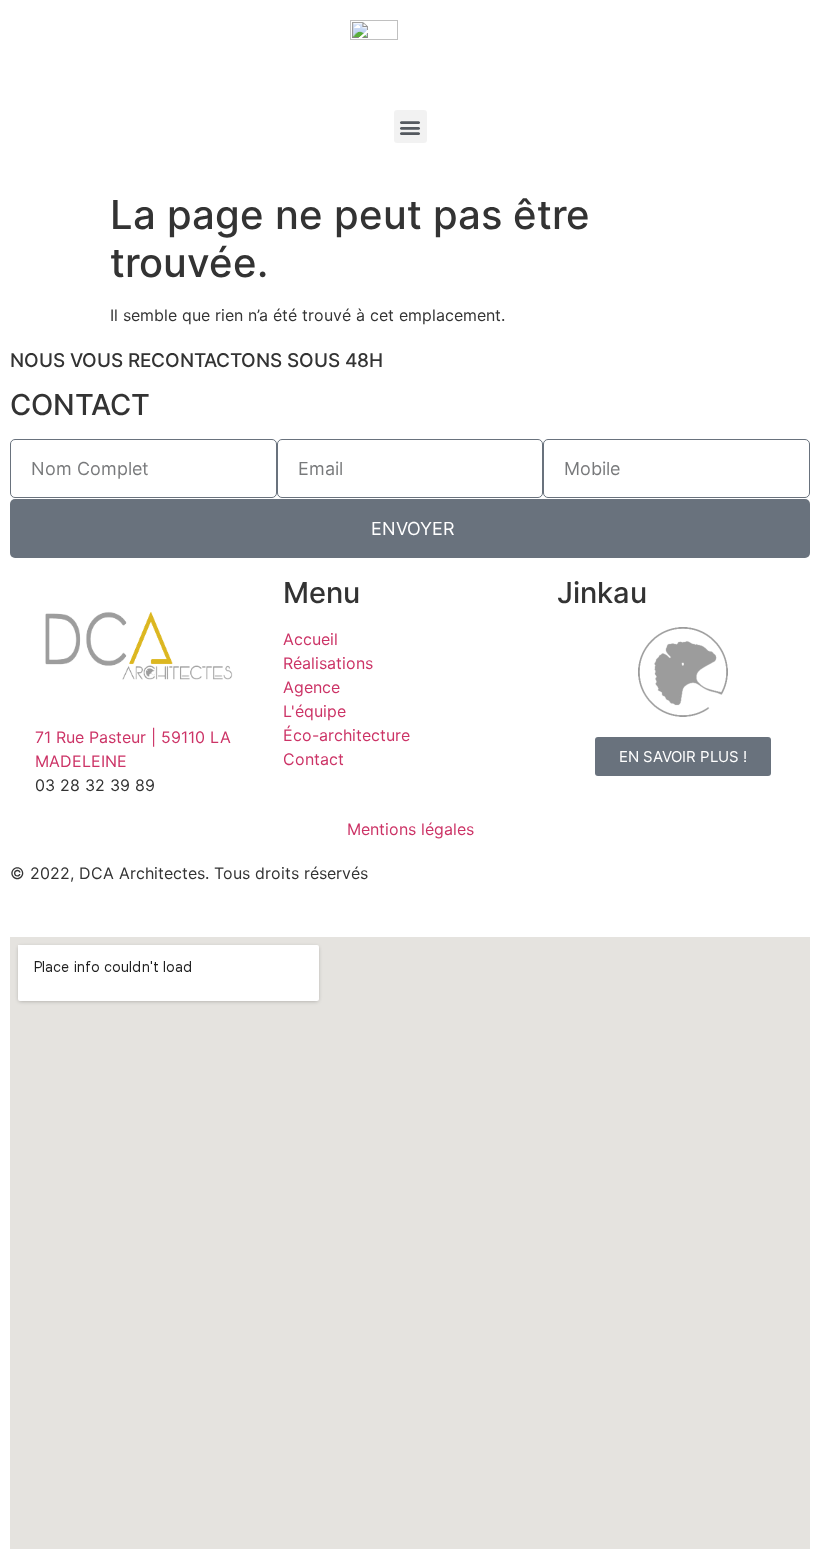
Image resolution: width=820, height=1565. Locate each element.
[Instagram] (500, 886)
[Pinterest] (610, 886)
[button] (410, 126)
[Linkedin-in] (555, 886)
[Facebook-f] (445, 886)
